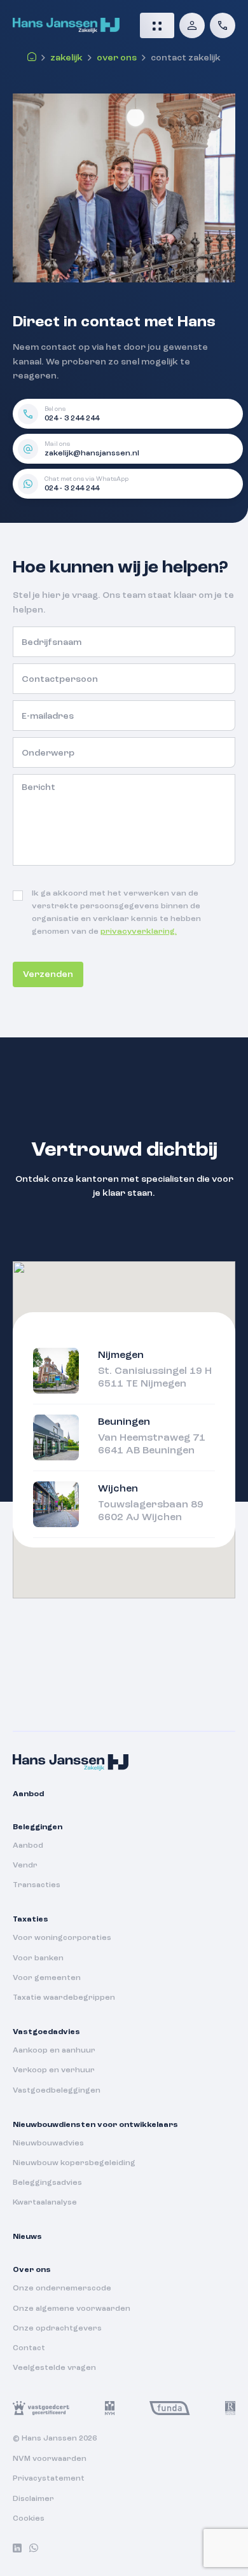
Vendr (25, 1866)
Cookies (29, 2519)
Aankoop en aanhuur (54, 2051)
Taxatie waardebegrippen (64, 1998)
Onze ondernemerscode (62, 2289)
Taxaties (31, 1920)
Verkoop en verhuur (54, 2070)
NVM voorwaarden (50, 2459)
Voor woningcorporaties (62, 1938)
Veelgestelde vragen (54, 2368)
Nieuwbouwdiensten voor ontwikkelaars (95, 2125)
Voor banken (38, 1958)
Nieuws (27, 2237)
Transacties (37, 1885)
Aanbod (28, 1794)
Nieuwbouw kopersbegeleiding (74, 2163)
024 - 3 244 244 (72, 419)
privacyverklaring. (139, 932)
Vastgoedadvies (46, 2032)
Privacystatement (49, 2479)
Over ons (117, 58)
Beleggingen (38, 1827)
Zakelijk (66, 58)
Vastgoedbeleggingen (57, 2091)
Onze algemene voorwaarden (72, 2309)
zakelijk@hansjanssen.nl (92, 454)
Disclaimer (33, 2499)
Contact (29, 2348)
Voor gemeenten (47, 1978)
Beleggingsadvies (47, 2183)
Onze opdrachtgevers (57, 2329)
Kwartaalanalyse (45, 2203)
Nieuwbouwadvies (48, 2143)
